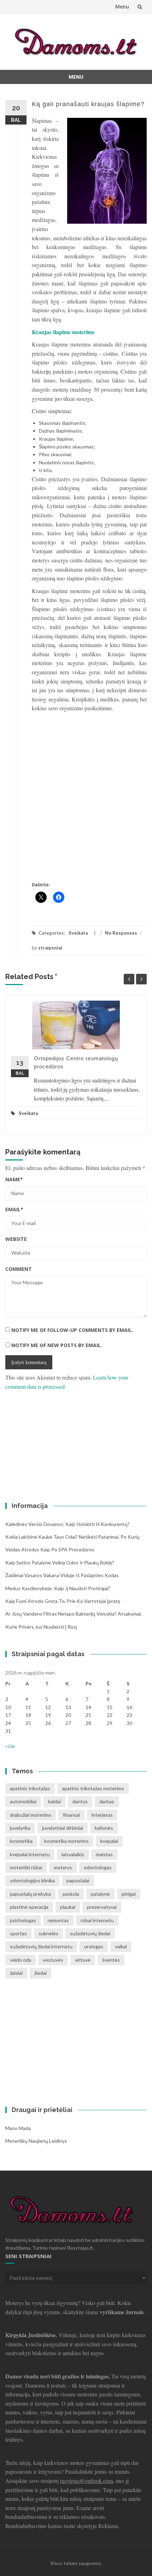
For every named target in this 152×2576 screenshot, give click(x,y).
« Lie (10, 1746)
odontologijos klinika (32, 1880)
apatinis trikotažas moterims (93, 1788)
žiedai (40, 1973)
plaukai (68, 1907)
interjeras (102, 1815)
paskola (71, 1894)
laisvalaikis (73, 1854)
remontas (58, 1920)
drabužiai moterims (31, 1815)
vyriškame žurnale (122, 2312)
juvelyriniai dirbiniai (63, 1828)
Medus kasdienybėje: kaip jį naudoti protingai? (58, 1588)
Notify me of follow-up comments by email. (72, 1330)
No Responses (121, 933)
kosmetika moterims (66, 1841)
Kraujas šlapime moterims (63, 332)
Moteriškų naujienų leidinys (36, 2141)
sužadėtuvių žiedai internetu (41, 1946)
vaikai (121, 1946)
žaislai (16, 1973)
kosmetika (21, 1841)
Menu (122, 7)
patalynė (100, 1894)
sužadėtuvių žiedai (90, 1933)
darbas (107, 1801)
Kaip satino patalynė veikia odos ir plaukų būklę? (60, 1563)
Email (14, 1209)
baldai (54, 1801)
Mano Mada (18, 2128)
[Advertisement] (76, 805)
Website (16, 1239)
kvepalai (109, 1841)
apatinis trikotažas (30, 1788)
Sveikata (78, 933)
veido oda (21, 1960)
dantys (80, 1801)
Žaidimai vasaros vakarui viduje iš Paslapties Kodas (62, 1575)
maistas (104, 1854)
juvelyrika (20, 1828)
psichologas (23, 1920)
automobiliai (23, 1801)
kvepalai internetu (30, 1854)
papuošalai (78, 1880)
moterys (63, 1867)
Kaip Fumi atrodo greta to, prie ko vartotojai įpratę (63, 1601)
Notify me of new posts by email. (57, 1345)
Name (14, 1179)
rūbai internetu (97, 1920)
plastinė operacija (29, 1907)
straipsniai (50, 948)
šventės (111, 1960)
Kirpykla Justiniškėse (31, 2335)
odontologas (98, 1867)
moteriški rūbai (26, 1867)
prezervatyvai (102, 1907)
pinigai (129, 1894)
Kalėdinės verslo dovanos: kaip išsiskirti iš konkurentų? (68, 1524)
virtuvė (83, 1960)
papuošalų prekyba (30, 1894)
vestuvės (53, 1960)
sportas (18, 1933)
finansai (71, 1815)
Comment (19, 1269)
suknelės (48, 1933)
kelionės (104, 1828)
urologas (94, 1946)
